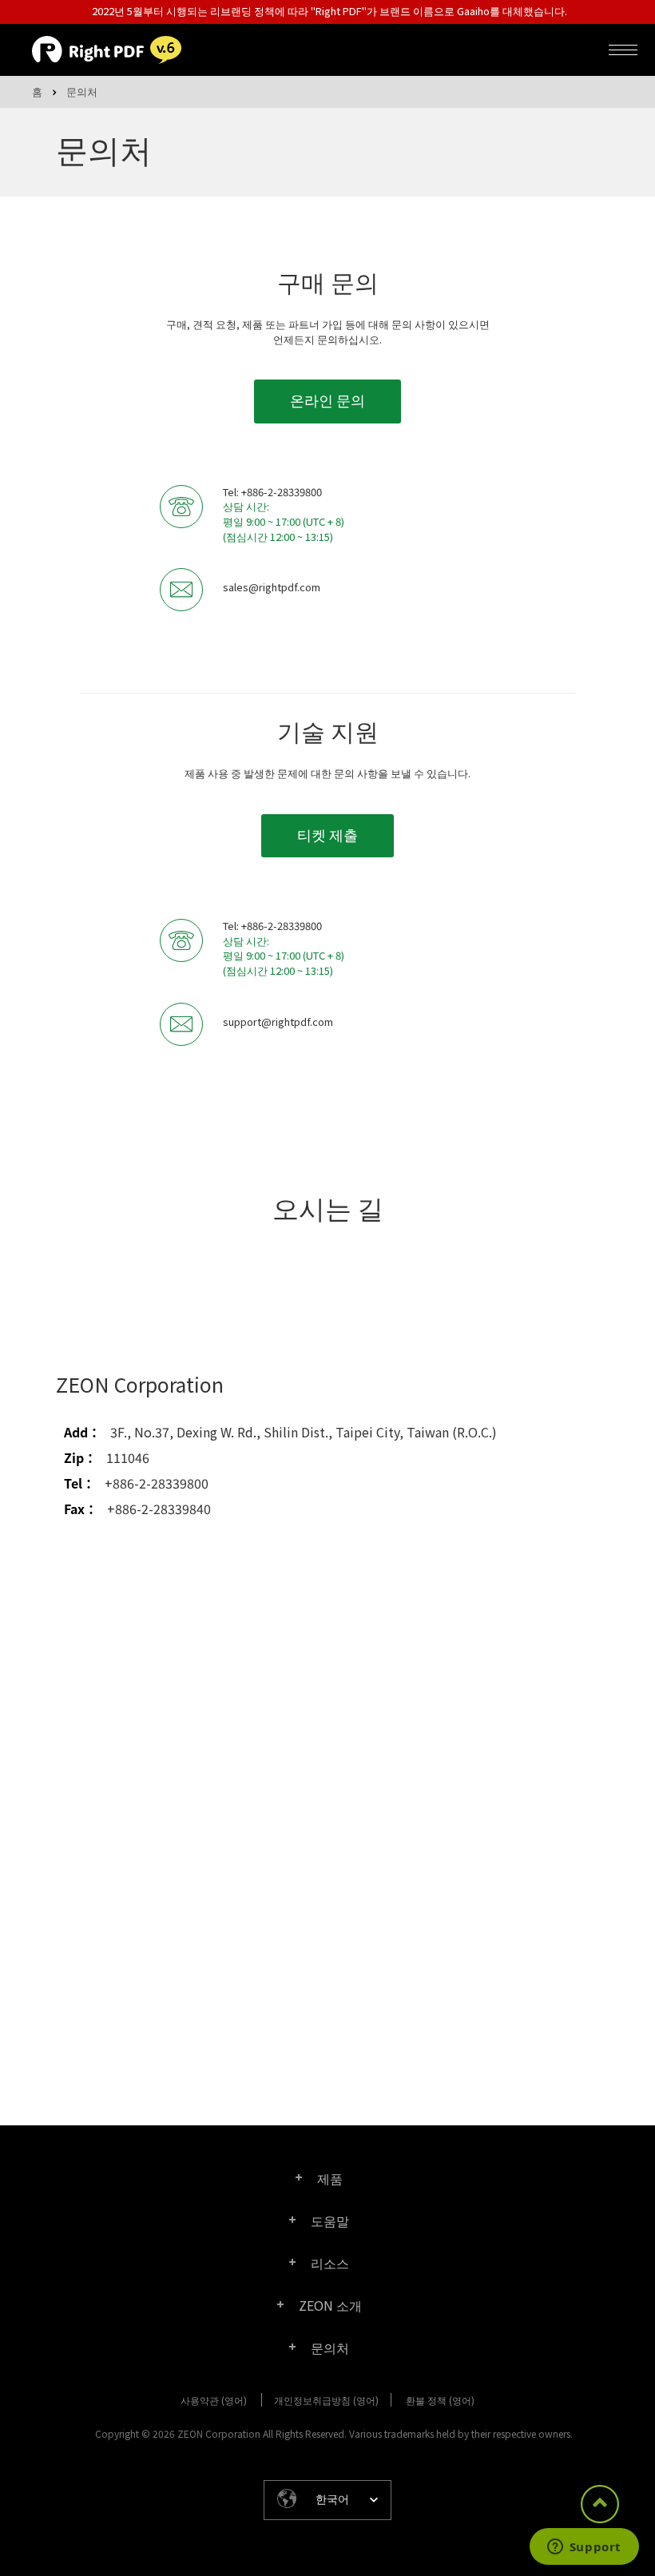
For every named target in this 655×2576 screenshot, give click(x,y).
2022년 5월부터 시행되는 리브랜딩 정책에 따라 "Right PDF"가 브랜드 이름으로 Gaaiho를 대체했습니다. (329, 11)
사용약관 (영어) (214, 2400)
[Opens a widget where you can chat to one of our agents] (584, 2548)
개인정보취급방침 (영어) (326, 2400)
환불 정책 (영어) (440, 2400)
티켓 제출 (327, 834)
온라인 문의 (327, 400)
